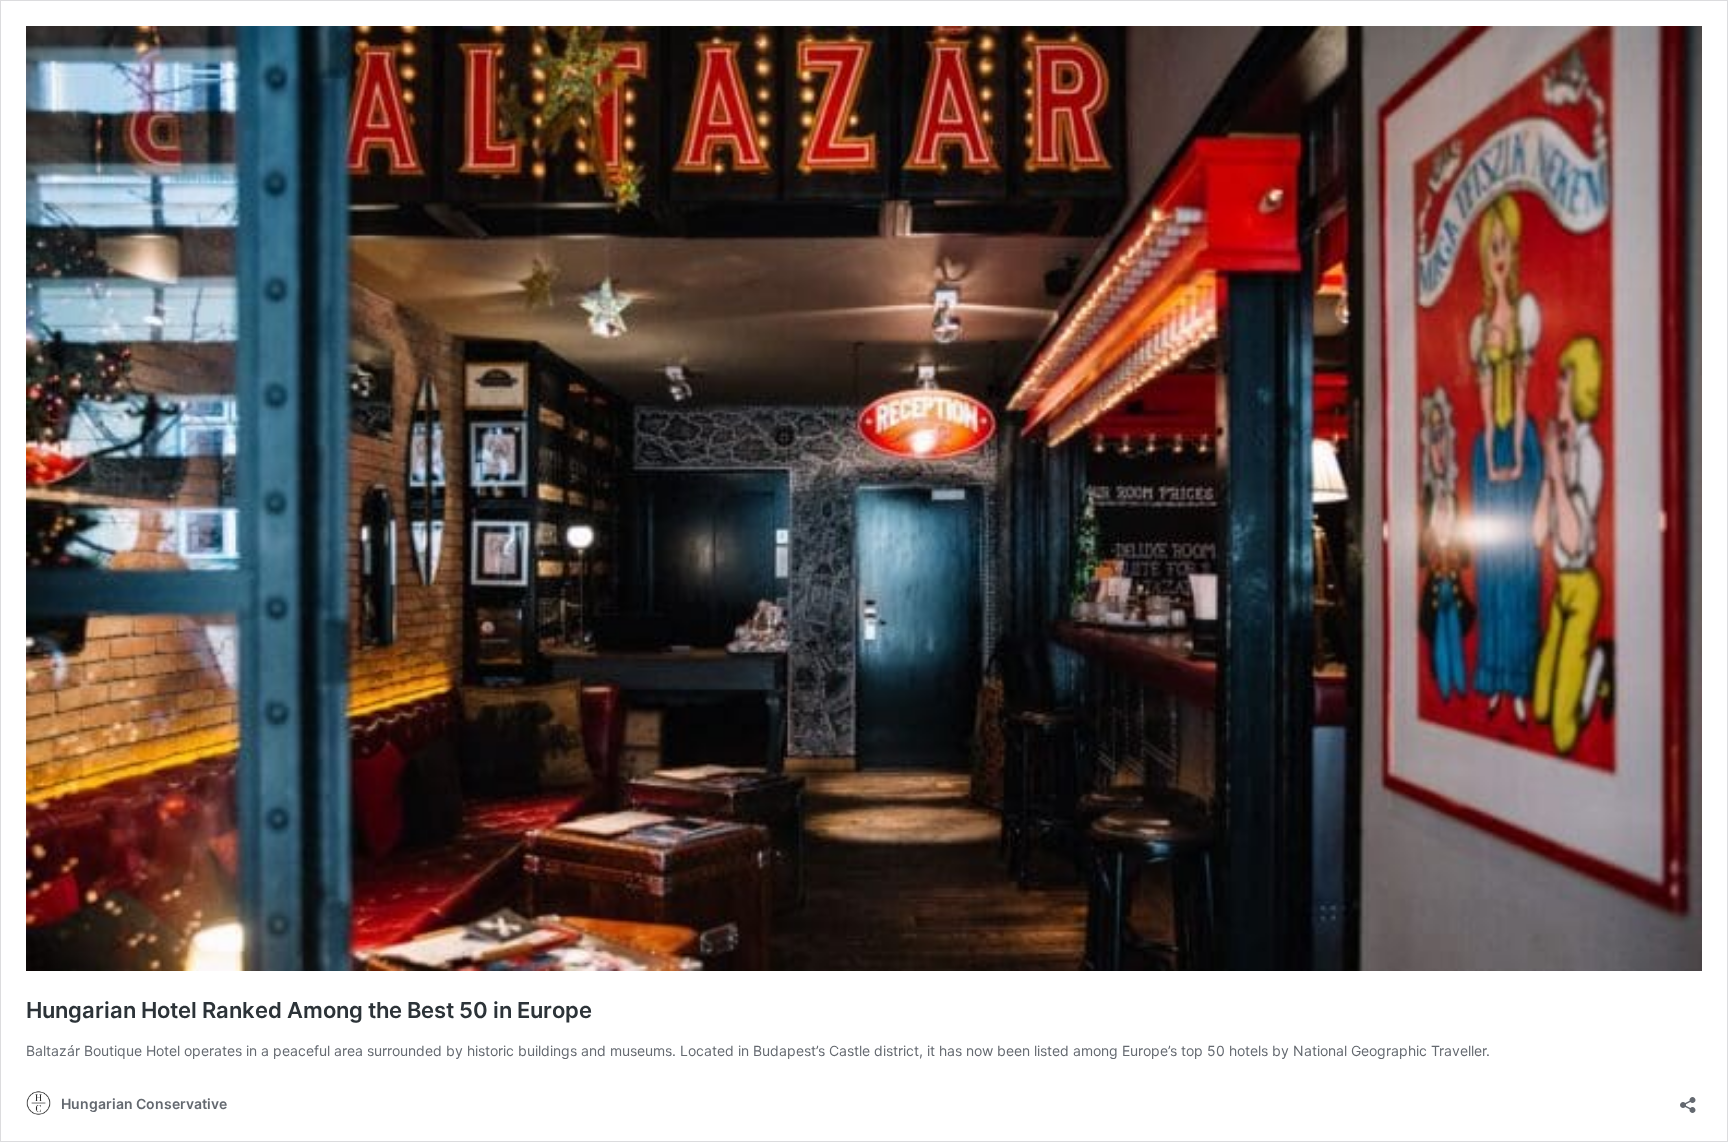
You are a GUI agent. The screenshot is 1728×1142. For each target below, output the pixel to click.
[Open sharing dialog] (1688, 1098)
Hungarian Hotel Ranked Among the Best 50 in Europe (309, 1010)
